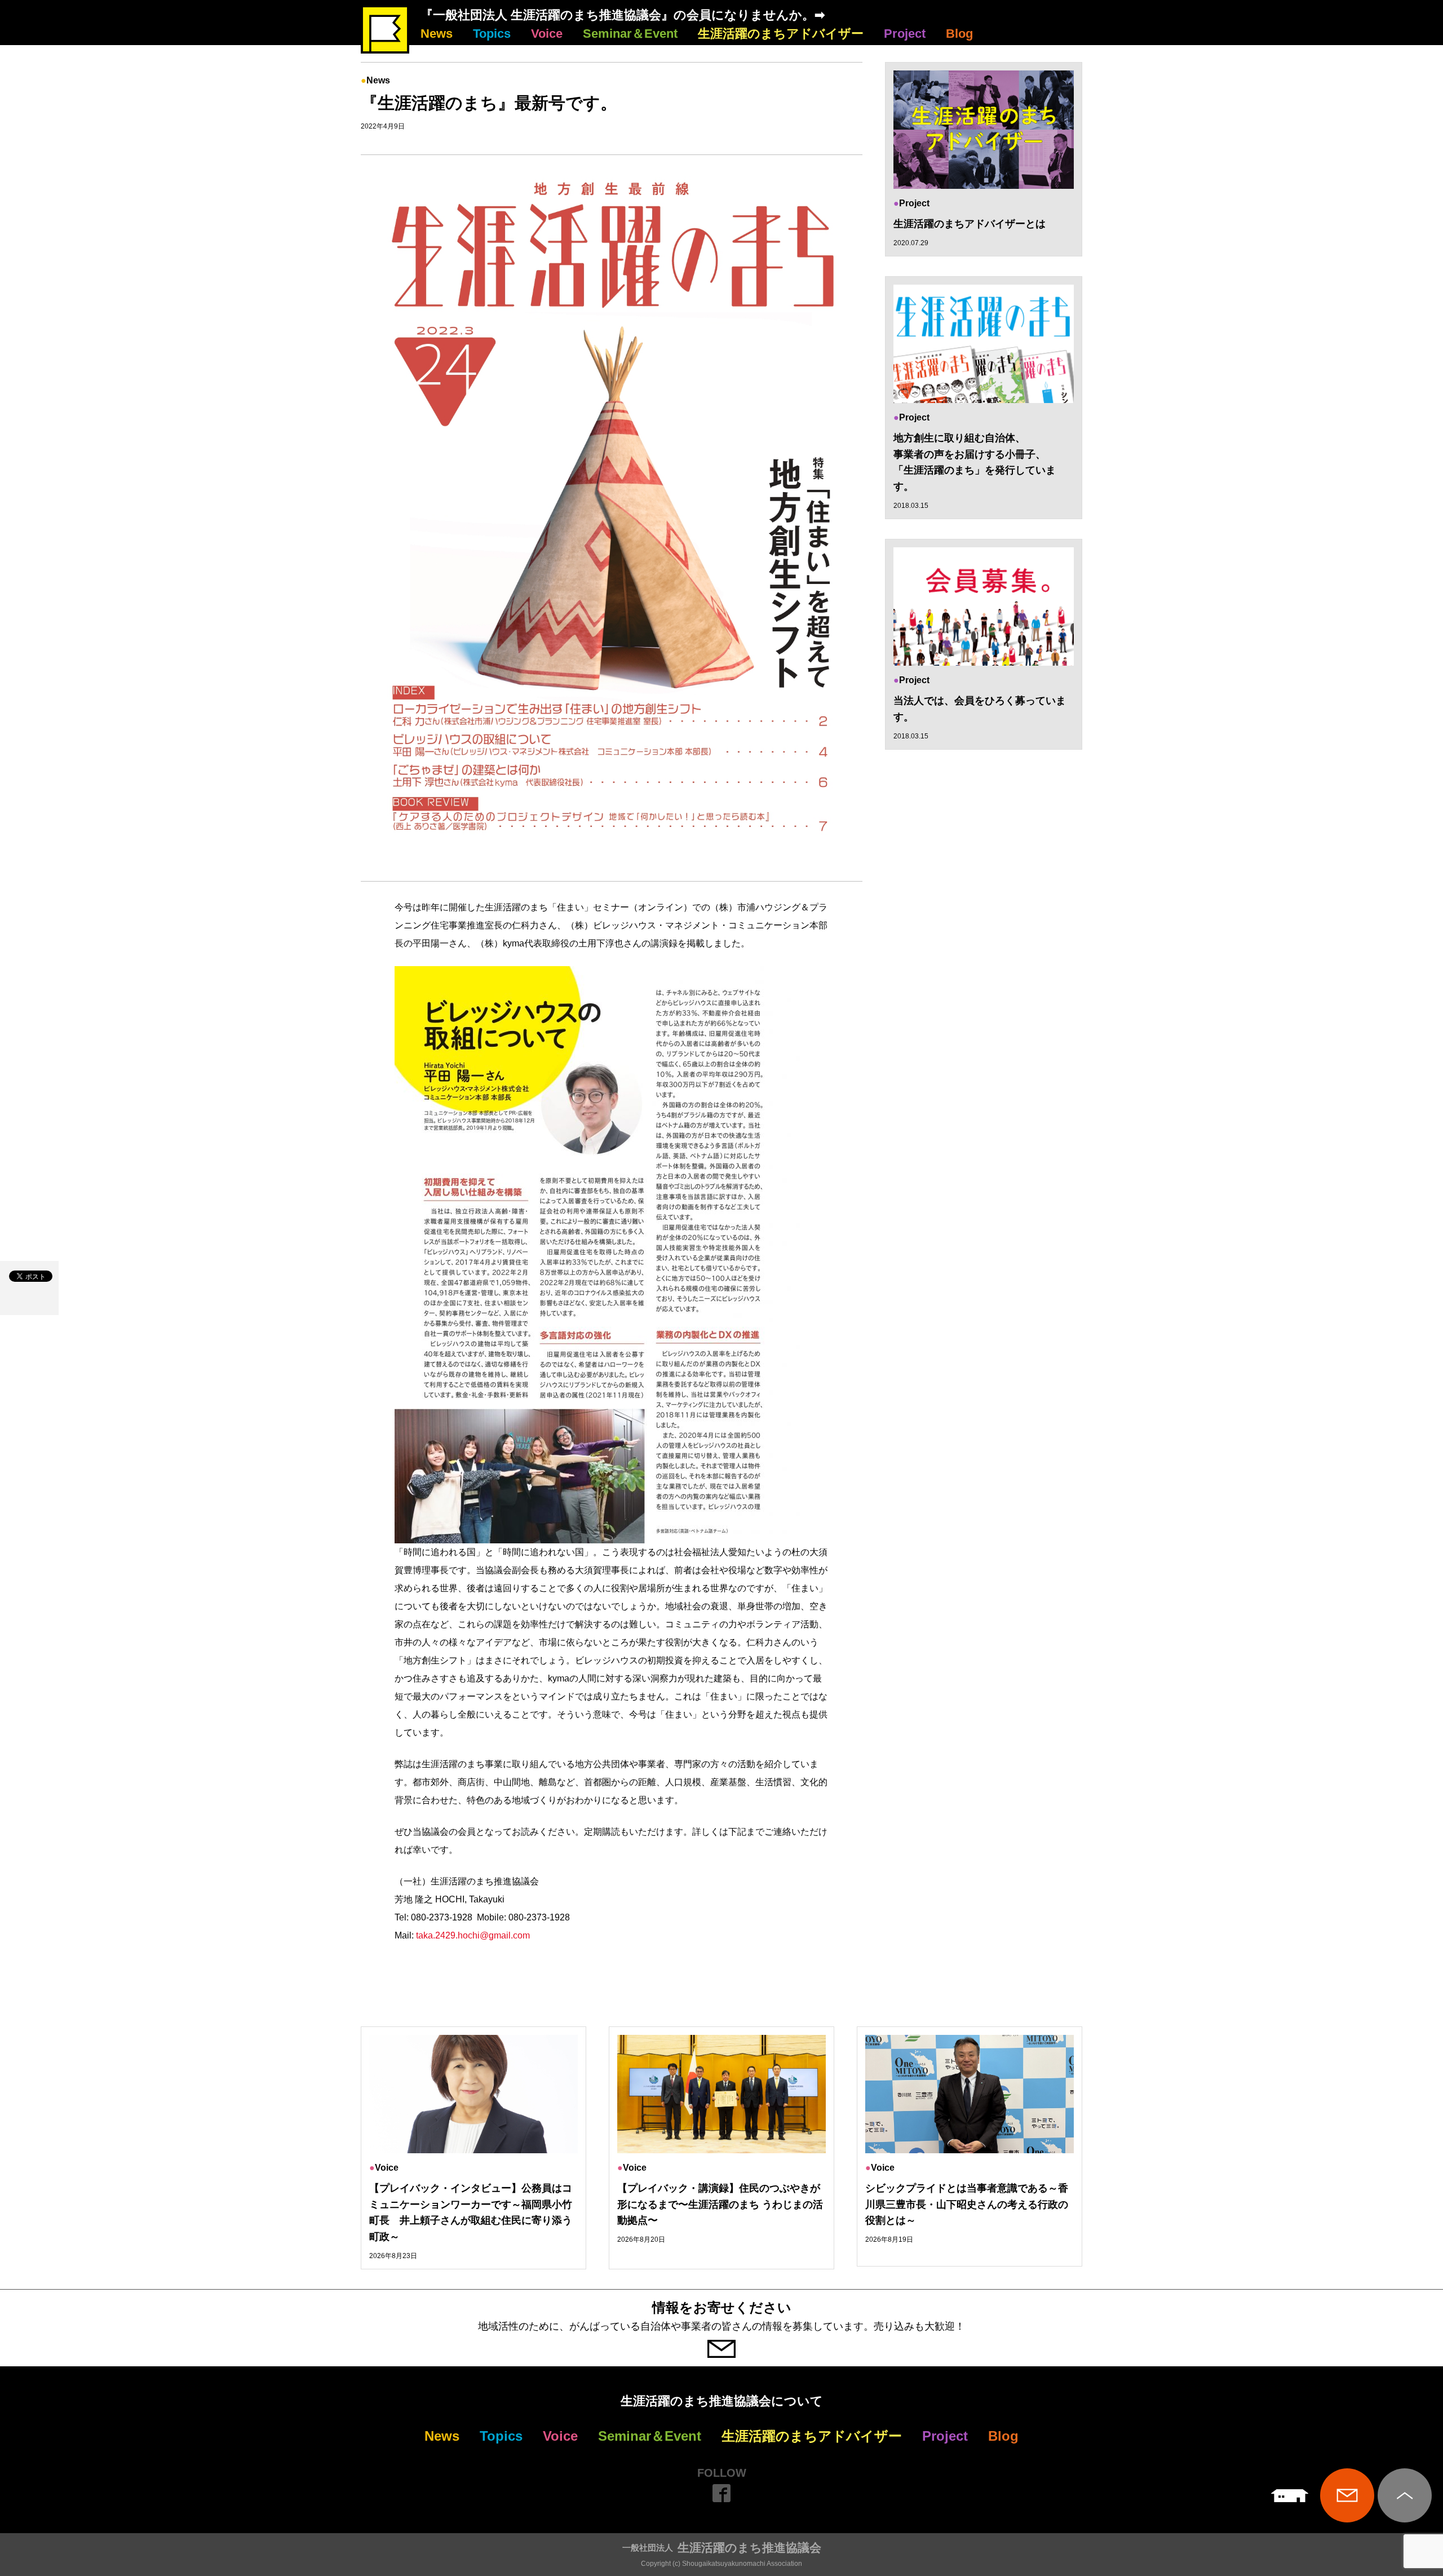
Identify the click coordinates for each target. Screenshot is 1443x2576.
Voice (547, 34)
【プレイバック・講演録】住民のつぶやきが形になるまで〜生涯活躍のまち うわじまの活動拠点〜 (720, 2205)
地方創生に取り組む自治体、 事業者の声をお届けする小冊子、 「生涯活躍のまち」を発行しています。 (975, 462)
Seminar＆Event (630, 34)
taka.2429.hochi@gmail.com (473, 1935)
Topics (492, 34)
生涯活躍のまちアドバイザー (781, 34)
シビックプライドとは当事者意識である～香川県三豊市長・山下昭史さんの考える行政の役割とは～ (967, 2205)
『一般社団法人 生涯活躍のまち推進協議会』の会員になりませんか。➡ (623, 15)
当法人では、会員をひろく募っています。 (980, 709)
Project (905, 34)
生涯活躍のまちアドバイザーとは (970, 224)
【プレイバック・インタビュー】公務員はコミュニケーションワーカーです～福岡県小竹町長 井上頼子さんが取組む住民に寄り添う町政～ (471, 2212)
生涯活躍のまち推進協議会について (722, 2401)
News (437, 34)
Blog (959, 34)
